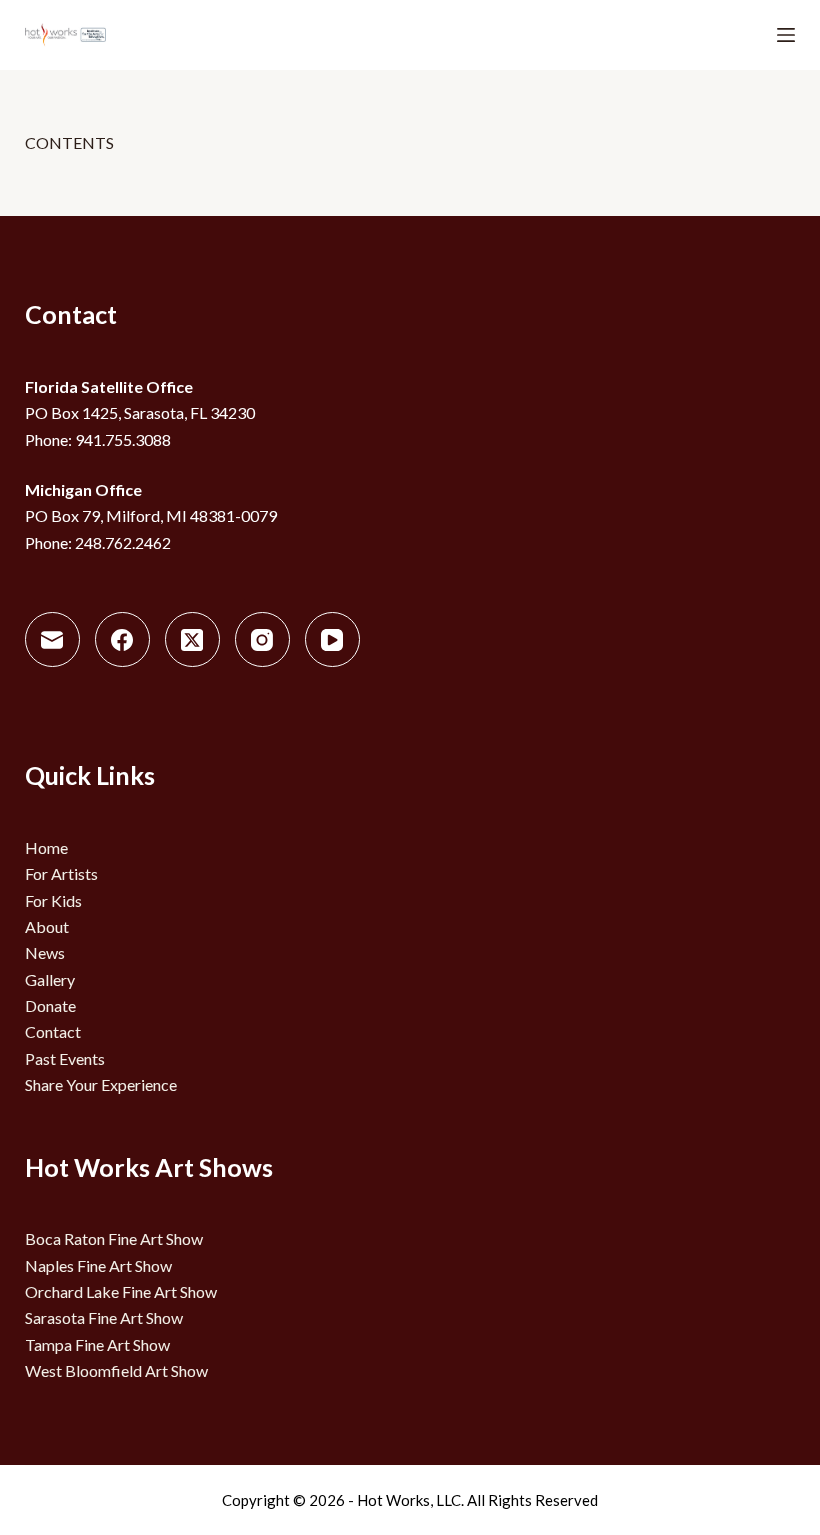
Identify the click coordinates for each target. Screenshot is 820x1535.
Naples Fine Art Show (98, 1265)
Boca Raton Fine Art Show (114, 1238)
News (45, 952)
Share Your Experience (101, 1084)
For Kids (53, 900)
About (47, 926)
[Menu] (786, 35)
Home (46, 847)
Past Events (65, 1058)
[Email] (52, 639)
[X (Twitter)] (192, 639)
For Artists (61, 873)
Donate (50, 1005)
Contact (53, 1031)
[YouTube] (332, 639)
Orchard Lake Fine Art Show (121, 1291)
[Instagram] (262, 639)
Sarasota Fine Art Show (104, 1317)
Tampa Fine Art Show (97, 1344)
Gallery (50, 979)
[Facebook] (122, 639)
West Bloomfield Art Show (116, 1370)
